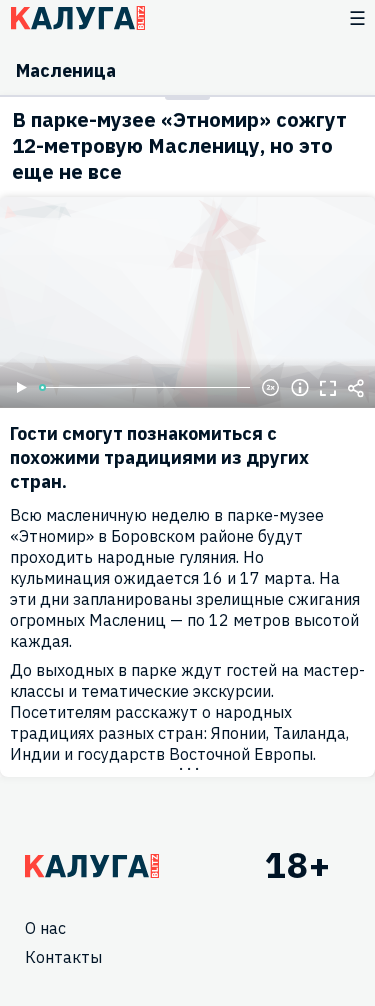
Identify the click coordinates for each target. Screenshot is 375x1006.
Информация (300, 388)
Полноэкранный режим (328, 388)
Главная (92, 866)
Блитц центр (77, 18)
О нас (45, 928)
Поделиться (356, 388)
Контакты (63, 957)
